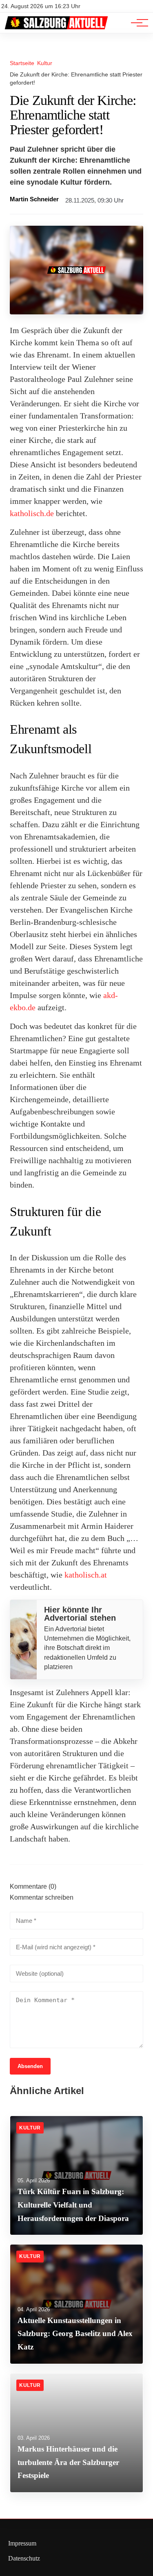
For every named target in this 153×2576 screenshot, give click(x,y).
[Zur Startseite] (56, 29)
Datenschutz (24, 2558)
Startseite (22, 63)
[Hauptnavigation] (137, 23)
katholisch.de (32, 513)
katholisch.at (86, 1575)
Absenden (30, 2066)
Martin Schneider (34, 199)
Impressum (22, 2543)
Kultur (45, 63)
